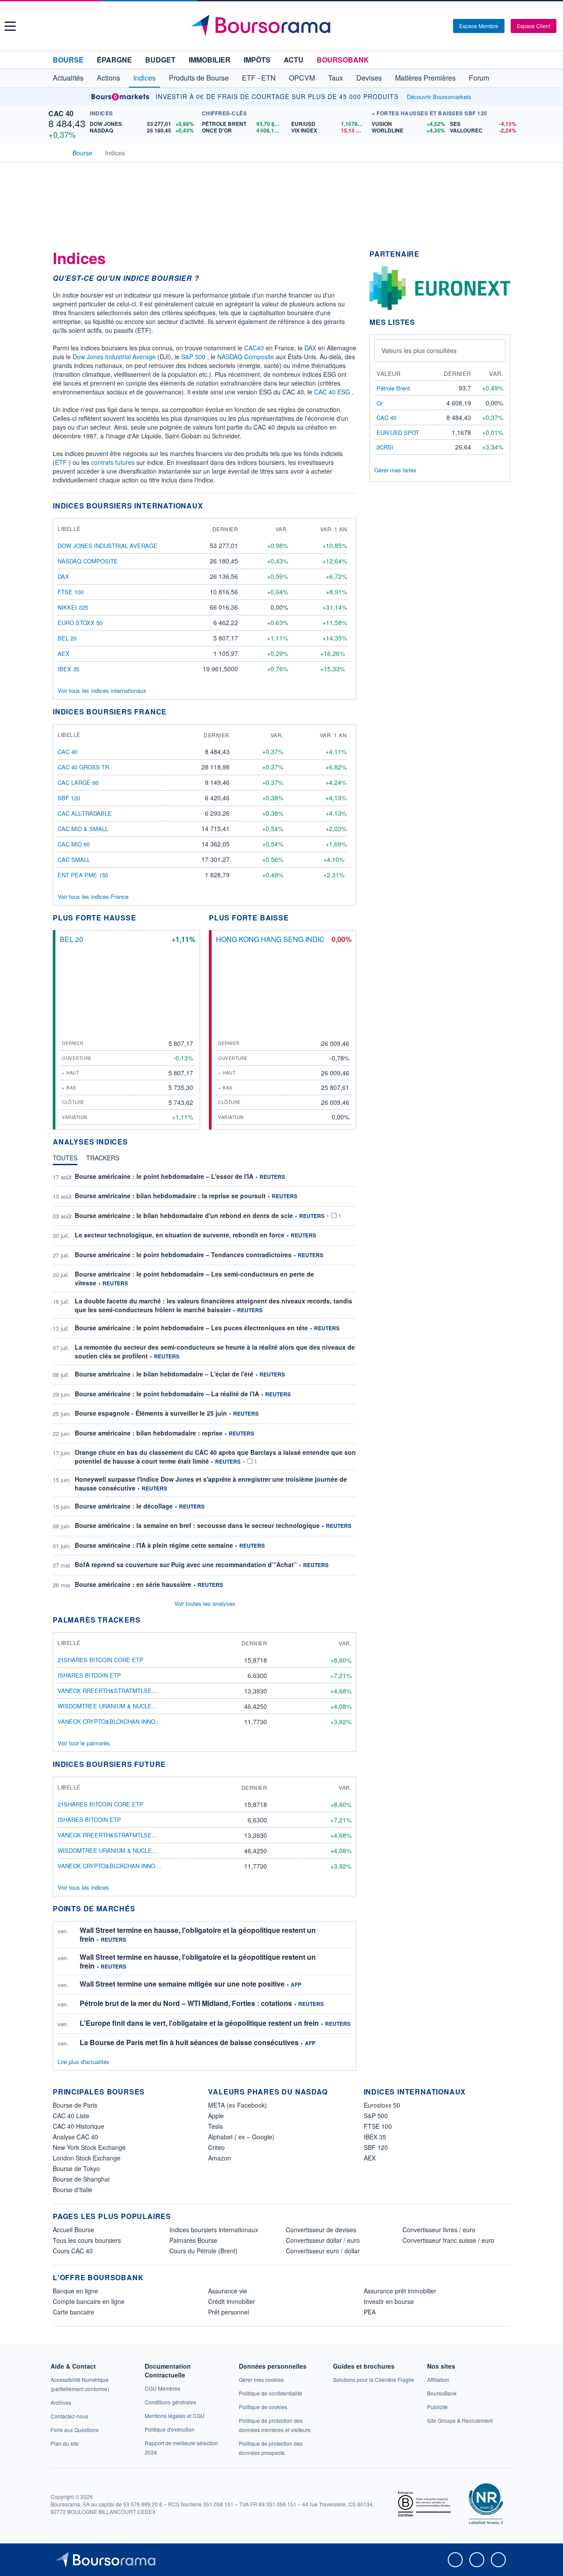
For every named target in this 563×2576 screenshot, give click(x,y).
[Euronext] (440, 287)
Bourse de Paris (75, 2105)
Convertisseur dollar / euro (323, 2240)
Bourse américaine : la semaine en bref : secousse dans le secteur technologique (197, 1525)
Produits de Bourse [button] (199, 78)
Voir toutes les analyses (205, 1603)
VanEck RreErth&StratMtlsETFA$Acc (117, 1691)
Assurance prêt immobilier (400, 2291)
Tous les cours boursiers (87, 2240)
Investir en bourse (389, 2301)
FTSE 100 (71, 592)
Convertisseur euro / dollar (323, 2251)
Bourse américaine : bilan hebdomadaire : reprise (149, 1433)
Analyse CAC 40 (75, 2137)
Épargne (114, 60)
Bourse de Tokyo (76, 2168)
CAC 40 (61, 113)
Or (380, 403)
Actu (294, 60)
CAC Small (74, 859)
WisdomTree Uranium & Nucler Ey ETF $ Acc (127, 1706)
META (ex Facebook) (238, 2105)
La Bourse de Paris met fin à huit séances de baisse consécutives (189, 2042)
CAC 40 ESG (332, 392)
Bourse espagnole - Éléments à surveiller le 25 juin (151, 1413)
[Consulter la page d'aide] (443, 26)
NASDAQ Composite (246, 357)
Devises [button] (369, 78)
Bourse (68, 60)
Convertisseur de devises (321, 2230)
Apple (216, 2116)
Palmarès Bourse (193, 2240)
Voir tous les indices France (93, 896)
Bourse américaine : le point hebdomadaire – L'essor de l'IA (164, 1176)
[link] (61, 2402)
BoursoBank (343, 60)
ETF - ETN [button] (259, 78)
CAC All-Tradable (85, 813)
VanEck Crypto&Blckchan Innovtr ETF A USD (128, 1721)
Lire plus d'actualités (84, 2062)
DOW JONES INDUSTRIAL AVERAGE (108, 546)
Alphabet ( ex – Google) (241, 2137)
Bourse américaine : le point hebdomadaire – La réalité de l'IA (167, 1394)
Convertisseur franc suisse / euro (448, 2240)
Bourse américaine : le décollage (124, 1506)
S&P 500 (193, 357)
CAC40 (254, 348)
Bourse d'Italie (73, 2190)
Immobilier (210, 60)
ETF (61, 462)
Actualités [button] (68, 78)
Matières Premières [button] (425, 78)
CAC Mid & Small (83, 829)
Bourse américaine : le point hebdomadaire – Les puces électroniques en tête (191, 1328)
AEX (64, 653)
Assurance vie (228, 2291)
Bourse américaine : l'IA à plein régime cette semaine (154, 1545)
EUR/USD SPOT (398, 432)
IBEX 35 (68, 669)
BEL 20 (67, 638)
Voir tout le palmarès (84, 1743)
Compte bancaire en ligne (89, 2301)
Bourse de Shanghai (81, 2179)
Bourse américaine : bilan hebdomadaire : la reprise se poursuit (170, 1196)
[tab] (65, 1160)
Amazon (219, 2158)
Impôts (257, 60)
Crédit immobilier (232, 2301)
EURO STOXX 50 (80, 623)
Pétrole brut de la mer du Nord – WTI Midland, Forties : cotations (186, 2003)
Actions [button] (108, 78)
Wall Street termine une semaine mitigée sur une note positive (182, 1984)
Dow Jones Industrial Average (114, 357)
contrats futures (113, 462)
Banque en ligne (75, 2291)
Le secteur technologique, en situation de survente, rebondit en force (180, 1235)
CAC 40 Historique (79, 2126)
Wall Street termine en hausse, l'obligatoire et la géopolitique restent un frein (198, 1934)
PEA (370, 2312)
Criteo (216, 2147)
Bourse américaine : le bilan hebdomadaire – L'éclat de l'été (164, 1374)
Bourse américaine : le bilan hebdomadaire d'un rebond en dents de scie (184, 1215)
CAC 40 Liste (71, 2116)
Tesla (216, 2126)
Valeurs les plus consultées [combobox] (419, 350)
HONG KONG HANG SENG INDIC (270, 939)
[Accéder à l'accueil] (56, 152)
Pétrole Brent (393, 388)
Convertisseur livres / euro (439, 2230)
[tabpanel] (205, 1381)
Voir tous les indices (83, 1887)
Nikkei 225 (73, 607)
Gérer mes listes (395, 470)
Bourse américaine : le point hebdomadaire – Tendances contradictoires (183, 1255)
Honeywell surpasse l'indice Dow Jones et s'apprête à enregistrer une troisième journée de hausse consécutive (211, 1483)
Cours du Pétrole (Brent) (203, 2251)
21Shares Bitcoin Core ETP (101, 1660)
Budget (160, 60)
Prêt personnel (228, 2312)
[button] (10, 26)
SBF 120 (69, 798)
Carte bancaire (73, 2312)
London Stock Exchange (87, 2158)
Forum (479, 78)
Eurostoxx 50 (382, 2105)
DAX (310, 348)
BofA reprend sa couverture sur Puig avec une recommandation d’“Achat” (186, 1564)
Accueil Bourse (73, 2230)
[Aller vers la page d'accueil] (283, 26)
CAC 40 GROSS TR (83, 767)
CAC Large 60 (78, 782)
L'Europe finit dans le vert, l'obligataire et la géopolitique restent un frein (199, 2023)
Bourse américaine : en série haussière (133, 1584)
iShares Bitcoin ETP (89, 1675)
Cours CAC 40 (73, 2251)
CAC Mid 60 (74, 844)
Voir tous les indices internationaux (102, 690)
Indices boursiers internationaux (214, 2230)
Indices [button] (144, 78)
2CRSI (385, 447)
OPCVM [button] (302, 78)
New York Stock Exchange (89, 2147)
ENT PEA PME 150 (83, 875)
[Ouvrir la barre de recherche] (432, 26)
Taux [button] (336, 78)
